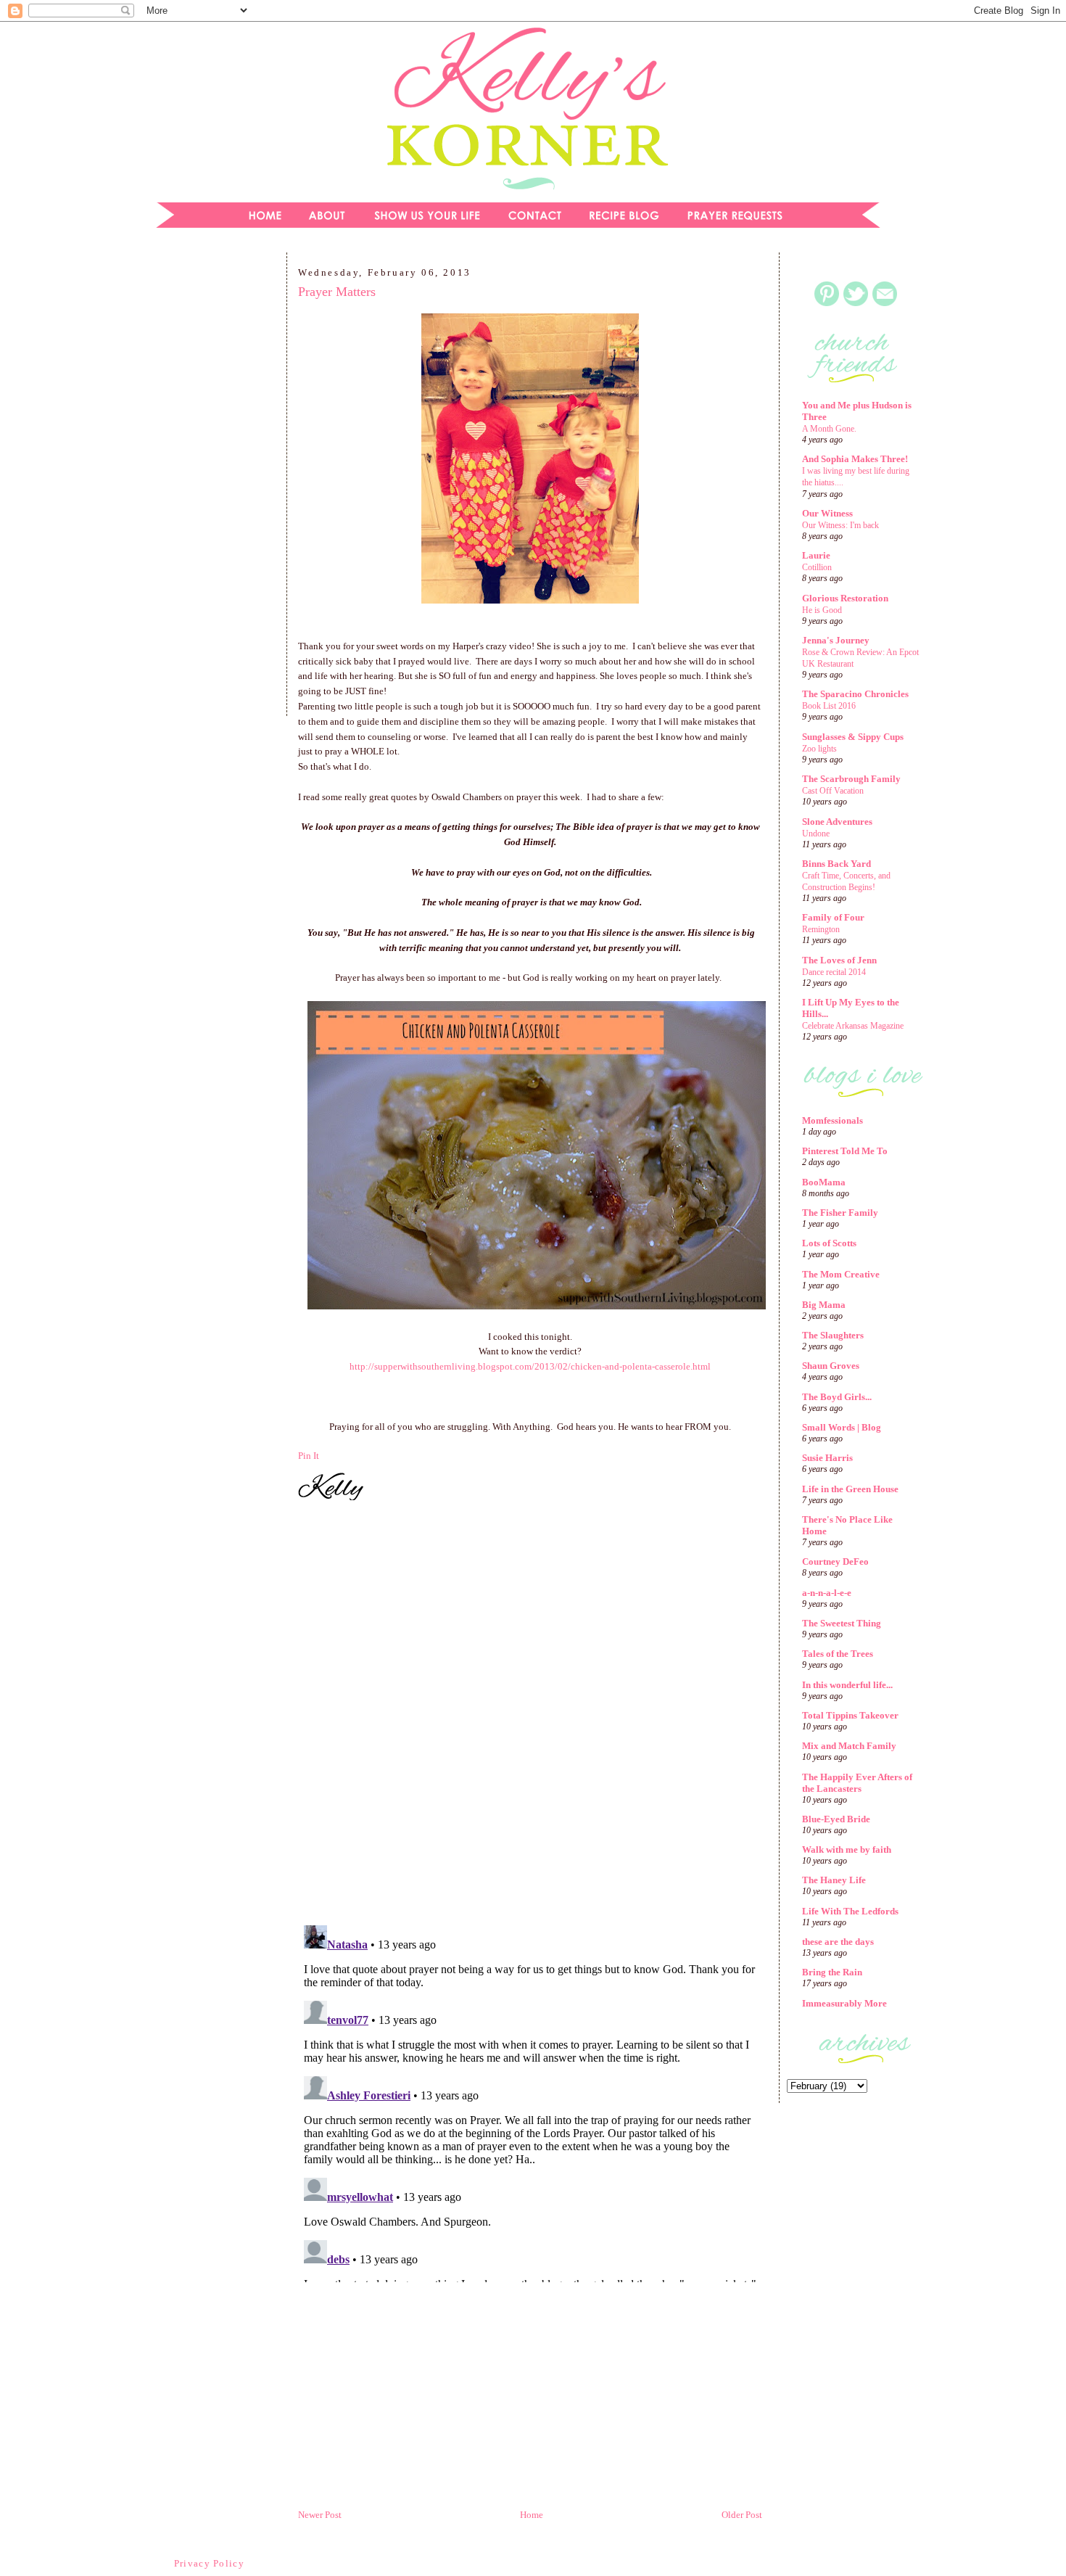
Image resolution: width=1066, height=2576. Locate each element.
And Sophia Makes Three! (855, 459)
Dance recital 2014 (834, 972)
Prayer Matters (337, 292)
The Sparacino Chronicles (855, 694)
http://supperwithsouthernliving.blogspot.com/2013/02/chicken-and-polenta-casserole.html (530, 1366)
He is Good (822, 610)
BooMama (824, 1182)
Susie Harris (827, 1458)
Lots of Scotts (829, 1243)
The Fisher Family (840, 1213)
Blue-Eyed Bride (836, 1819)
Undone (816, 834)
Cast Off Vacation (833, 791)
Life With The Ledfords (850, 1911)
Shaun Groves (831, 1366)
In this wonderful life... (847, 1685)
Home (532, 2515)
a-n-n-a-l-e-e (827, 1593)
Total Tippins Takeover (850, 1715)
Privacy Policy (209, 2563)
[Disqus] (530, 1715)
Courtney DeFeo (835, 1561)
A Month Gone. (829, 429)
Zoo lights (819, 749)
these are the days (838, 1942)
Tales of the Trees (838, 1654)
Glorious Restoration (845, 598)
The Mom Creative (841, 1274)
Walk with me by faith (847, 1849)
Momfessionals (832, 1120)
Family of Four (833, 917)
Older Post (742, 2515)
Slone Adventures (837, 822)
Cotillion (817, 567)
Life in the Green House (850, 1489)
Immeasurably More (844, 2003)
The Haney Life (834, 1880)
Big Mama (824, 1305)
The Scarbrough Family (851, 779)
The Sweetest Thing (842, 1623)
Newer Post (320, 2515)
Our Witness (827, 513)
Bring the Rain (832, 1972)
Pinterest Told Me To (845, 1151)
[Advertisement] (210, 489)
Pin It (309, 1456)
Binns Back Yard (836, 864)
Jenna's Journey (836, 640)
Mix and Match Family (849, 1746)
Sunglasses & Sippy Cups (853, 737)
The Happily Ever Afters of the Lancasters (857, 1783)
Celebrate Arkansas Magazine (853, 1026)
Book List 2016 (829, 706)
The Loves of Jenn (839, 960)
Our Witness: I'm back (840, 525)
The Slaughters (833, 1335)
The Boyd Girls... (837, 1397)
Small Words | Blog (842, 1427)
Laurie (816, 555)
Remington (821, 929)
